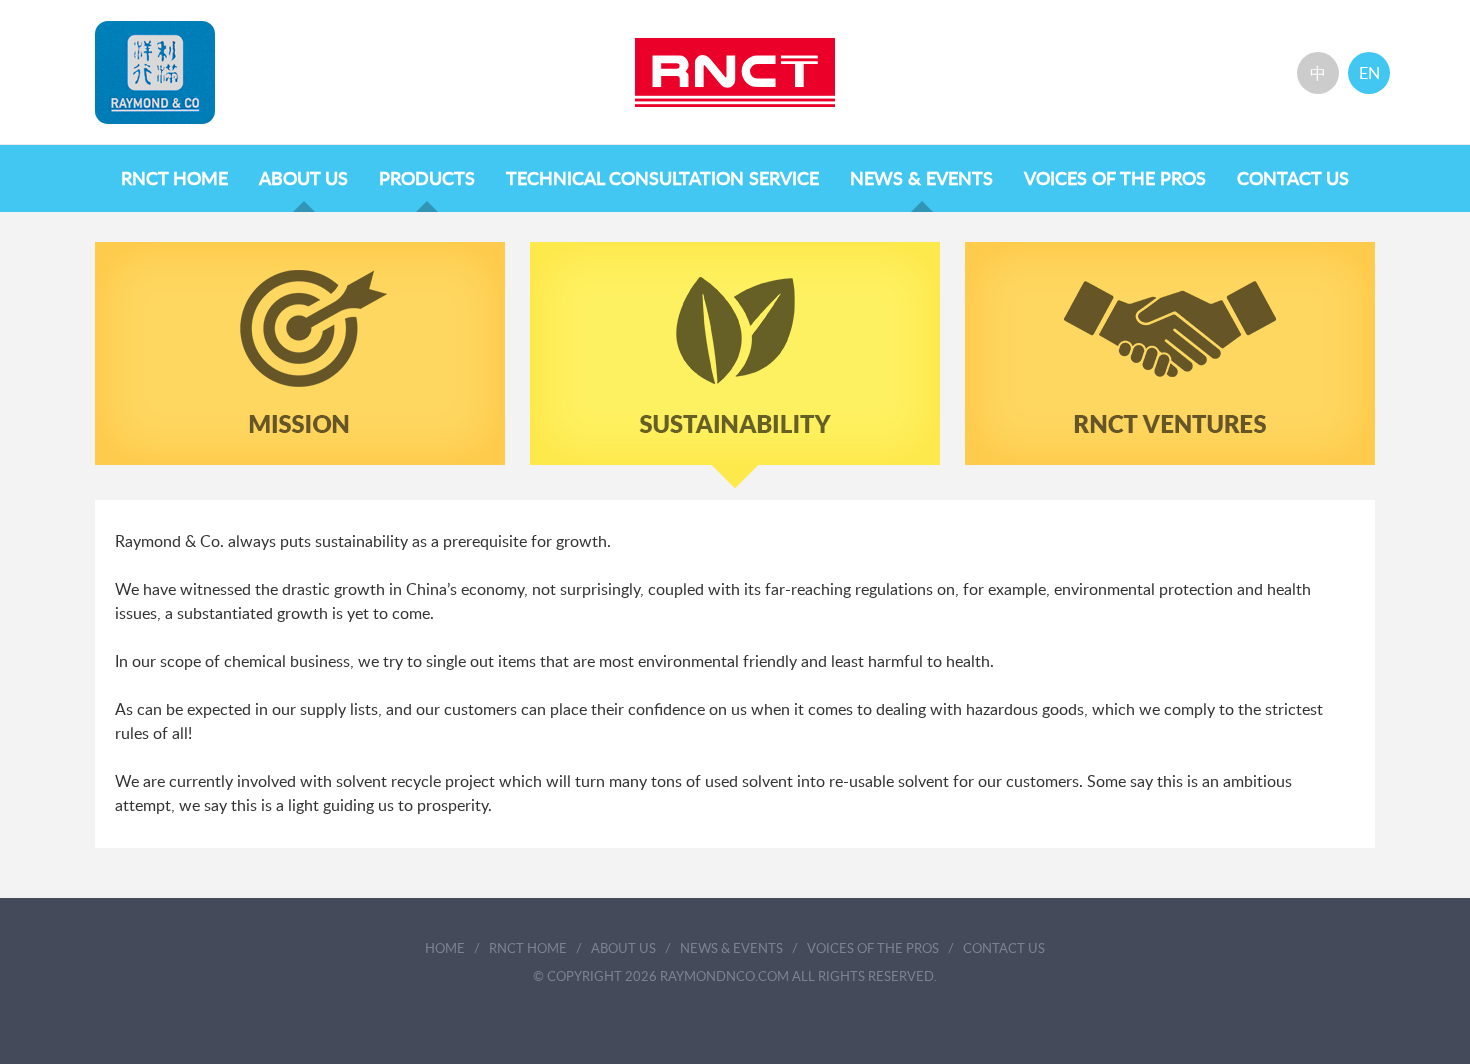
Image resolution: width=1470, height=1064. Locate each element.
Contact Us (1293, 180)
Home (445, 949)
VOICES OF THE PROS (1115, 180)
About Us (303, 180)
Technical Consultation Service (662, 180)
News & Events (921, 180)
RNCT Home (174, 180)
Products (427, 180)
